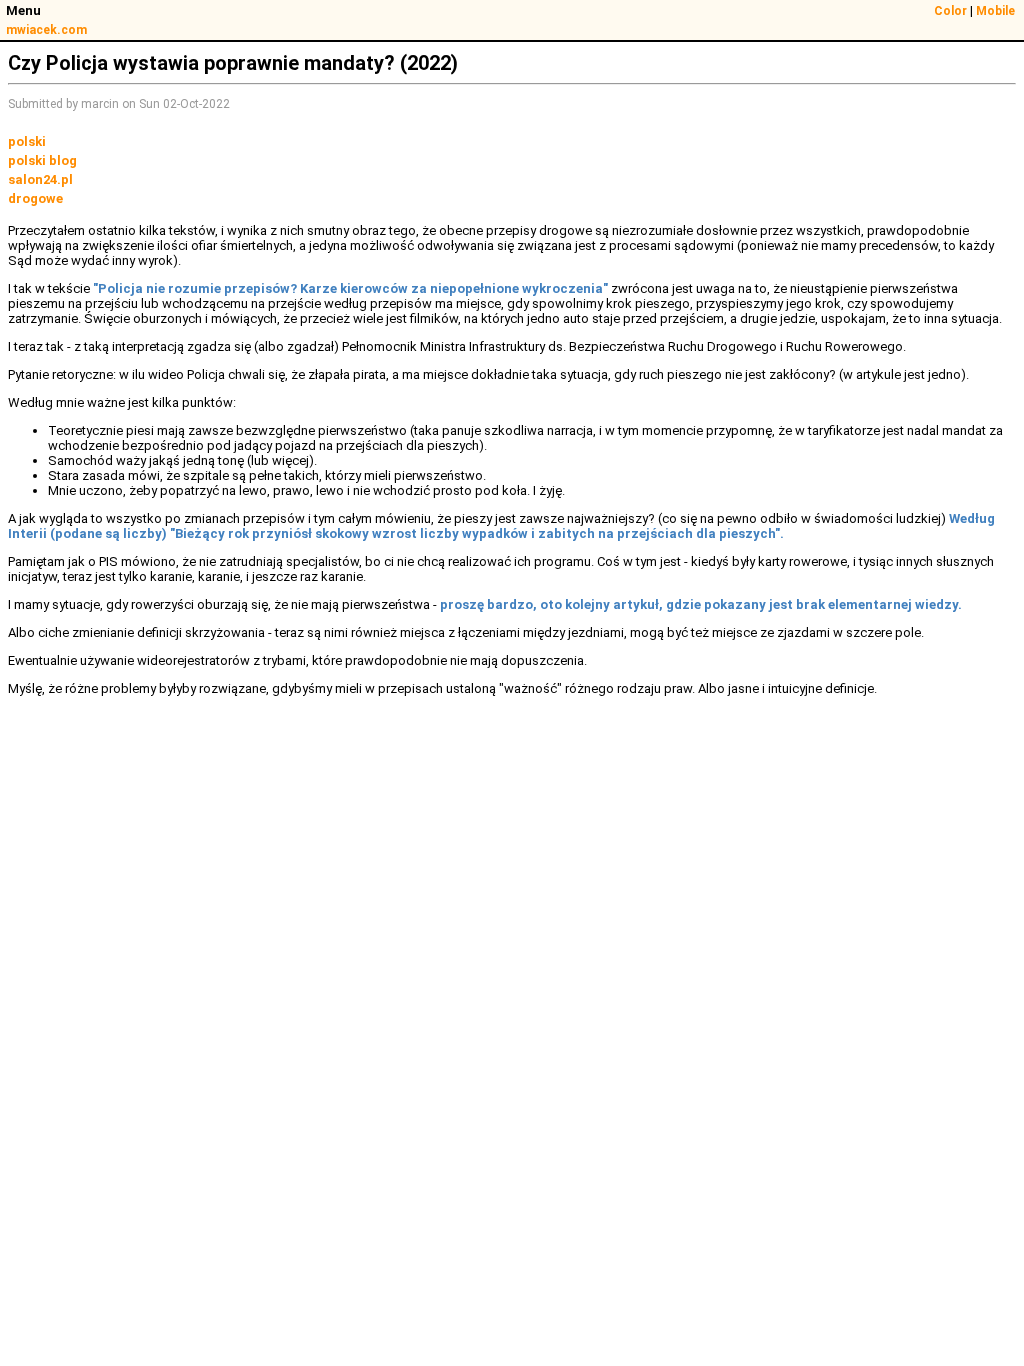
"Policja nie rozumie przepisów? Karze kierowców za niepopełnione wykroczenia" (352, 288)
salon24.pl (40, 179)
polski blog (42, 160)
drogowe (35, 198)
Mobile (995, 11)
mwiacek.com (46, 30)
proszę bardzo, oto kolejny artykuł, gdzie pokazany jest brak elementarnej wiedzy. (701, 604)
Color (950, 11)
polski (27, 141)
